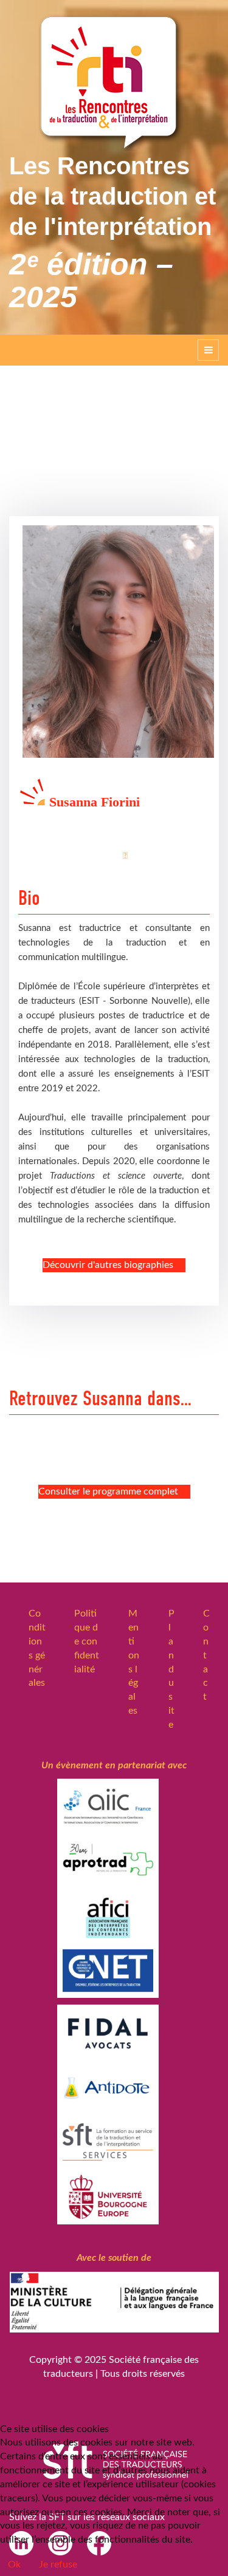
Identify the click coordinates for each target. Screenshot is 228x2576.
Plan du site (171, 1669)
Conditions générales (37, 1648)
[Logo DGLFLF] (114, 2308)
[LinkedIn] (131, 856)
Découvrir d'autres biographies (108, 1265)
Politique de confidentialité (87, 1641)
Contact (206, 1655)
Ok (14, 2564)
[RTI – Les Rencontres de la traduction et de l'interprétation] (114, 82)
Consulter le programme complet (108, 1491)
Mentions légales (134, 1662)
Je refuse (58, 2564)
